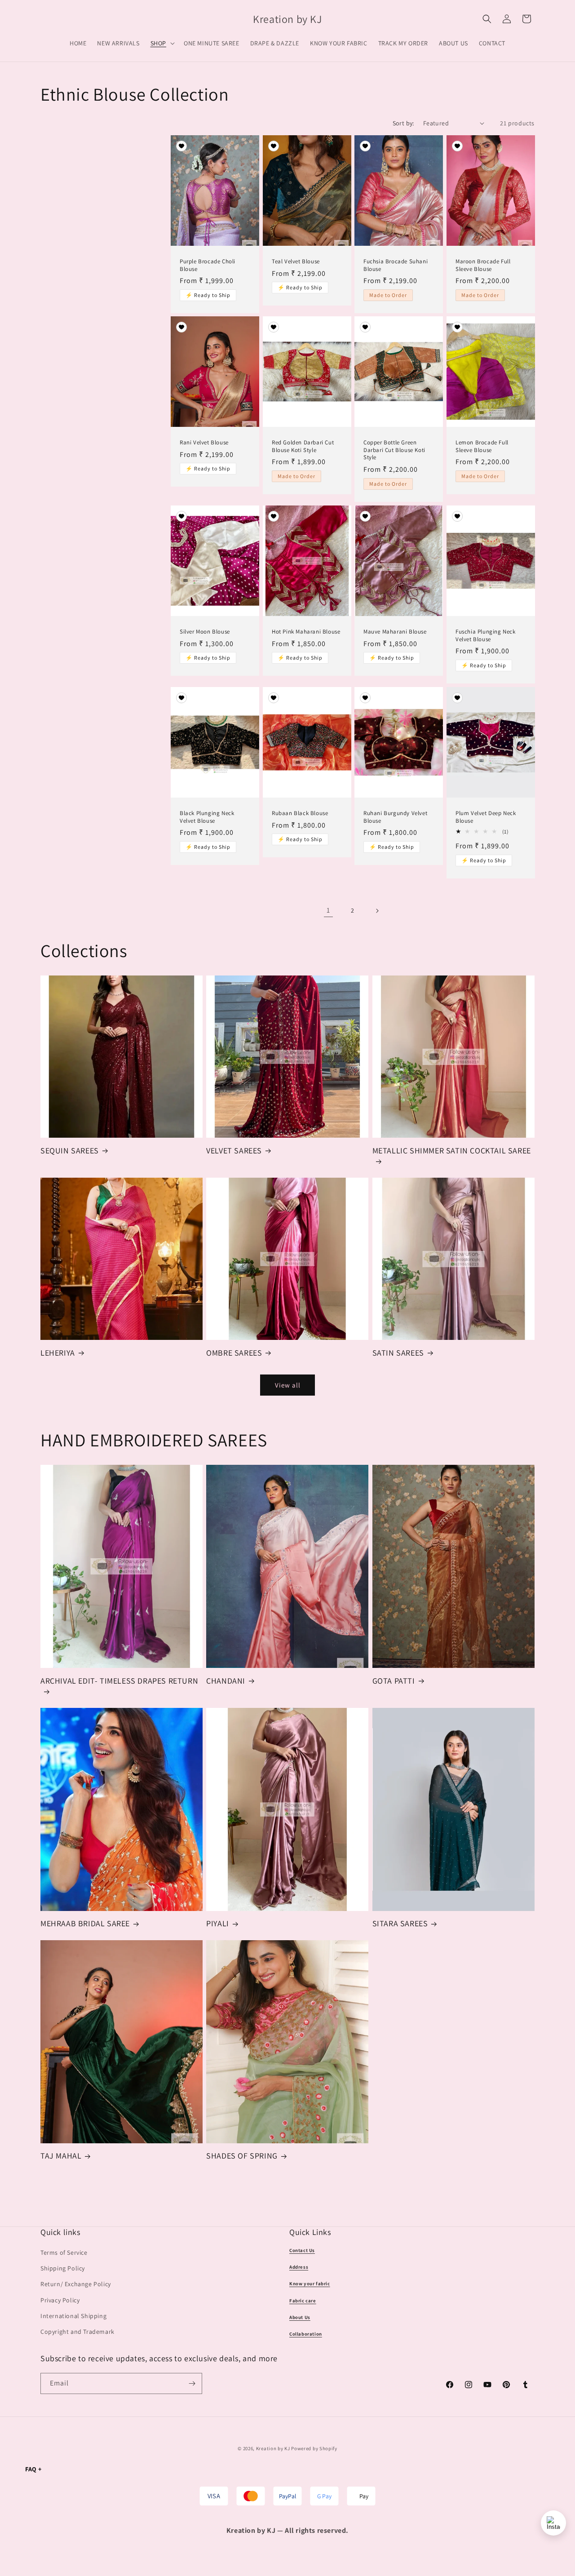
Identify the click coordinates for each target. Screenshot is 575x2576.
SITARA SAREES (400, 1923)
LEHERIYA (58, 1353)
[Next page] (377, 911)
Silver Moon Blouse (205, 632)
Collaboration (306, 2334)
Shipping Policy (63, 2269)
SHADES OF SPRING (242, 2156)
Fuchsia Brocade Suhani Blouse (396, 265)
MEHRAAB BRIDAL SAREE (85, 1923)
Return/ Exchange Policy (76, 2284)
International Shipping (73, 2316)
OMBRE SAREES (234, 1353)
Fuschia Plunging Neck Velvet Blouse (486, 636)
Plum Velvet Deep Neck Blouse (486, 817)
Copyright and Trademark (77, 2332)
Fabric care (303, 2301)
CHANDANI (226, 1681)
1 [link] (328, 910)
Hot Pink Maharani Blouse (306, 632)
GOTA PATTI (394, 1681)
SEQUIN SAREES (70, 1151)
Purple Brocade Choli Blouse (208, 265)
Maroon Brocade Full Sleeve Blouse (483, 265)
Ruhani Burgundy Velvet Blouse (395, 817)
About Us (300, 2317)
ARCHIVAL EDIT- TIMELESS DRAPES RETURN (119, 1681)
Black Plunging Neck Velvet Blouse (207, 817)
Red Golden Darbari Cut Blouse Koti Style (303, 446)
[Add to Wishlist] (181, 147)
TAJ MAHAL (61, 2156)
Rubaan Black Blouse (300, 813)
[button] (162, 43)
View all (288, 1385)
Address (299, 2267)
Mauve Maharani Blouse (395, 632)
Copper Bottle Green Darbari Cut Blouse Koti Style (394, 450)
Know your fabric (310, 2284)
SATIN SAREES (398, 1353)
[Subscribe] (192, 2383)
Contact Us (302, 2250)
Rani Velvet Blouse (204, 443)
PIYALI (218, 1923)
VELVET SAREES (234, 1151)
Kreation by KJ (273, 2448)
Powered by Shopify (314, 2448)
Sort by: (403, 123)
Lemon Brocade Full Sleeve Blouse (482, 446)
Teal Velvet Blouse (296, 261)
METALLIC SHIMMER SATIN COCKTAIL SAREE (452, 1151)
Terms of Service (64, 2252)
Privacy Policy (60, 2300)
